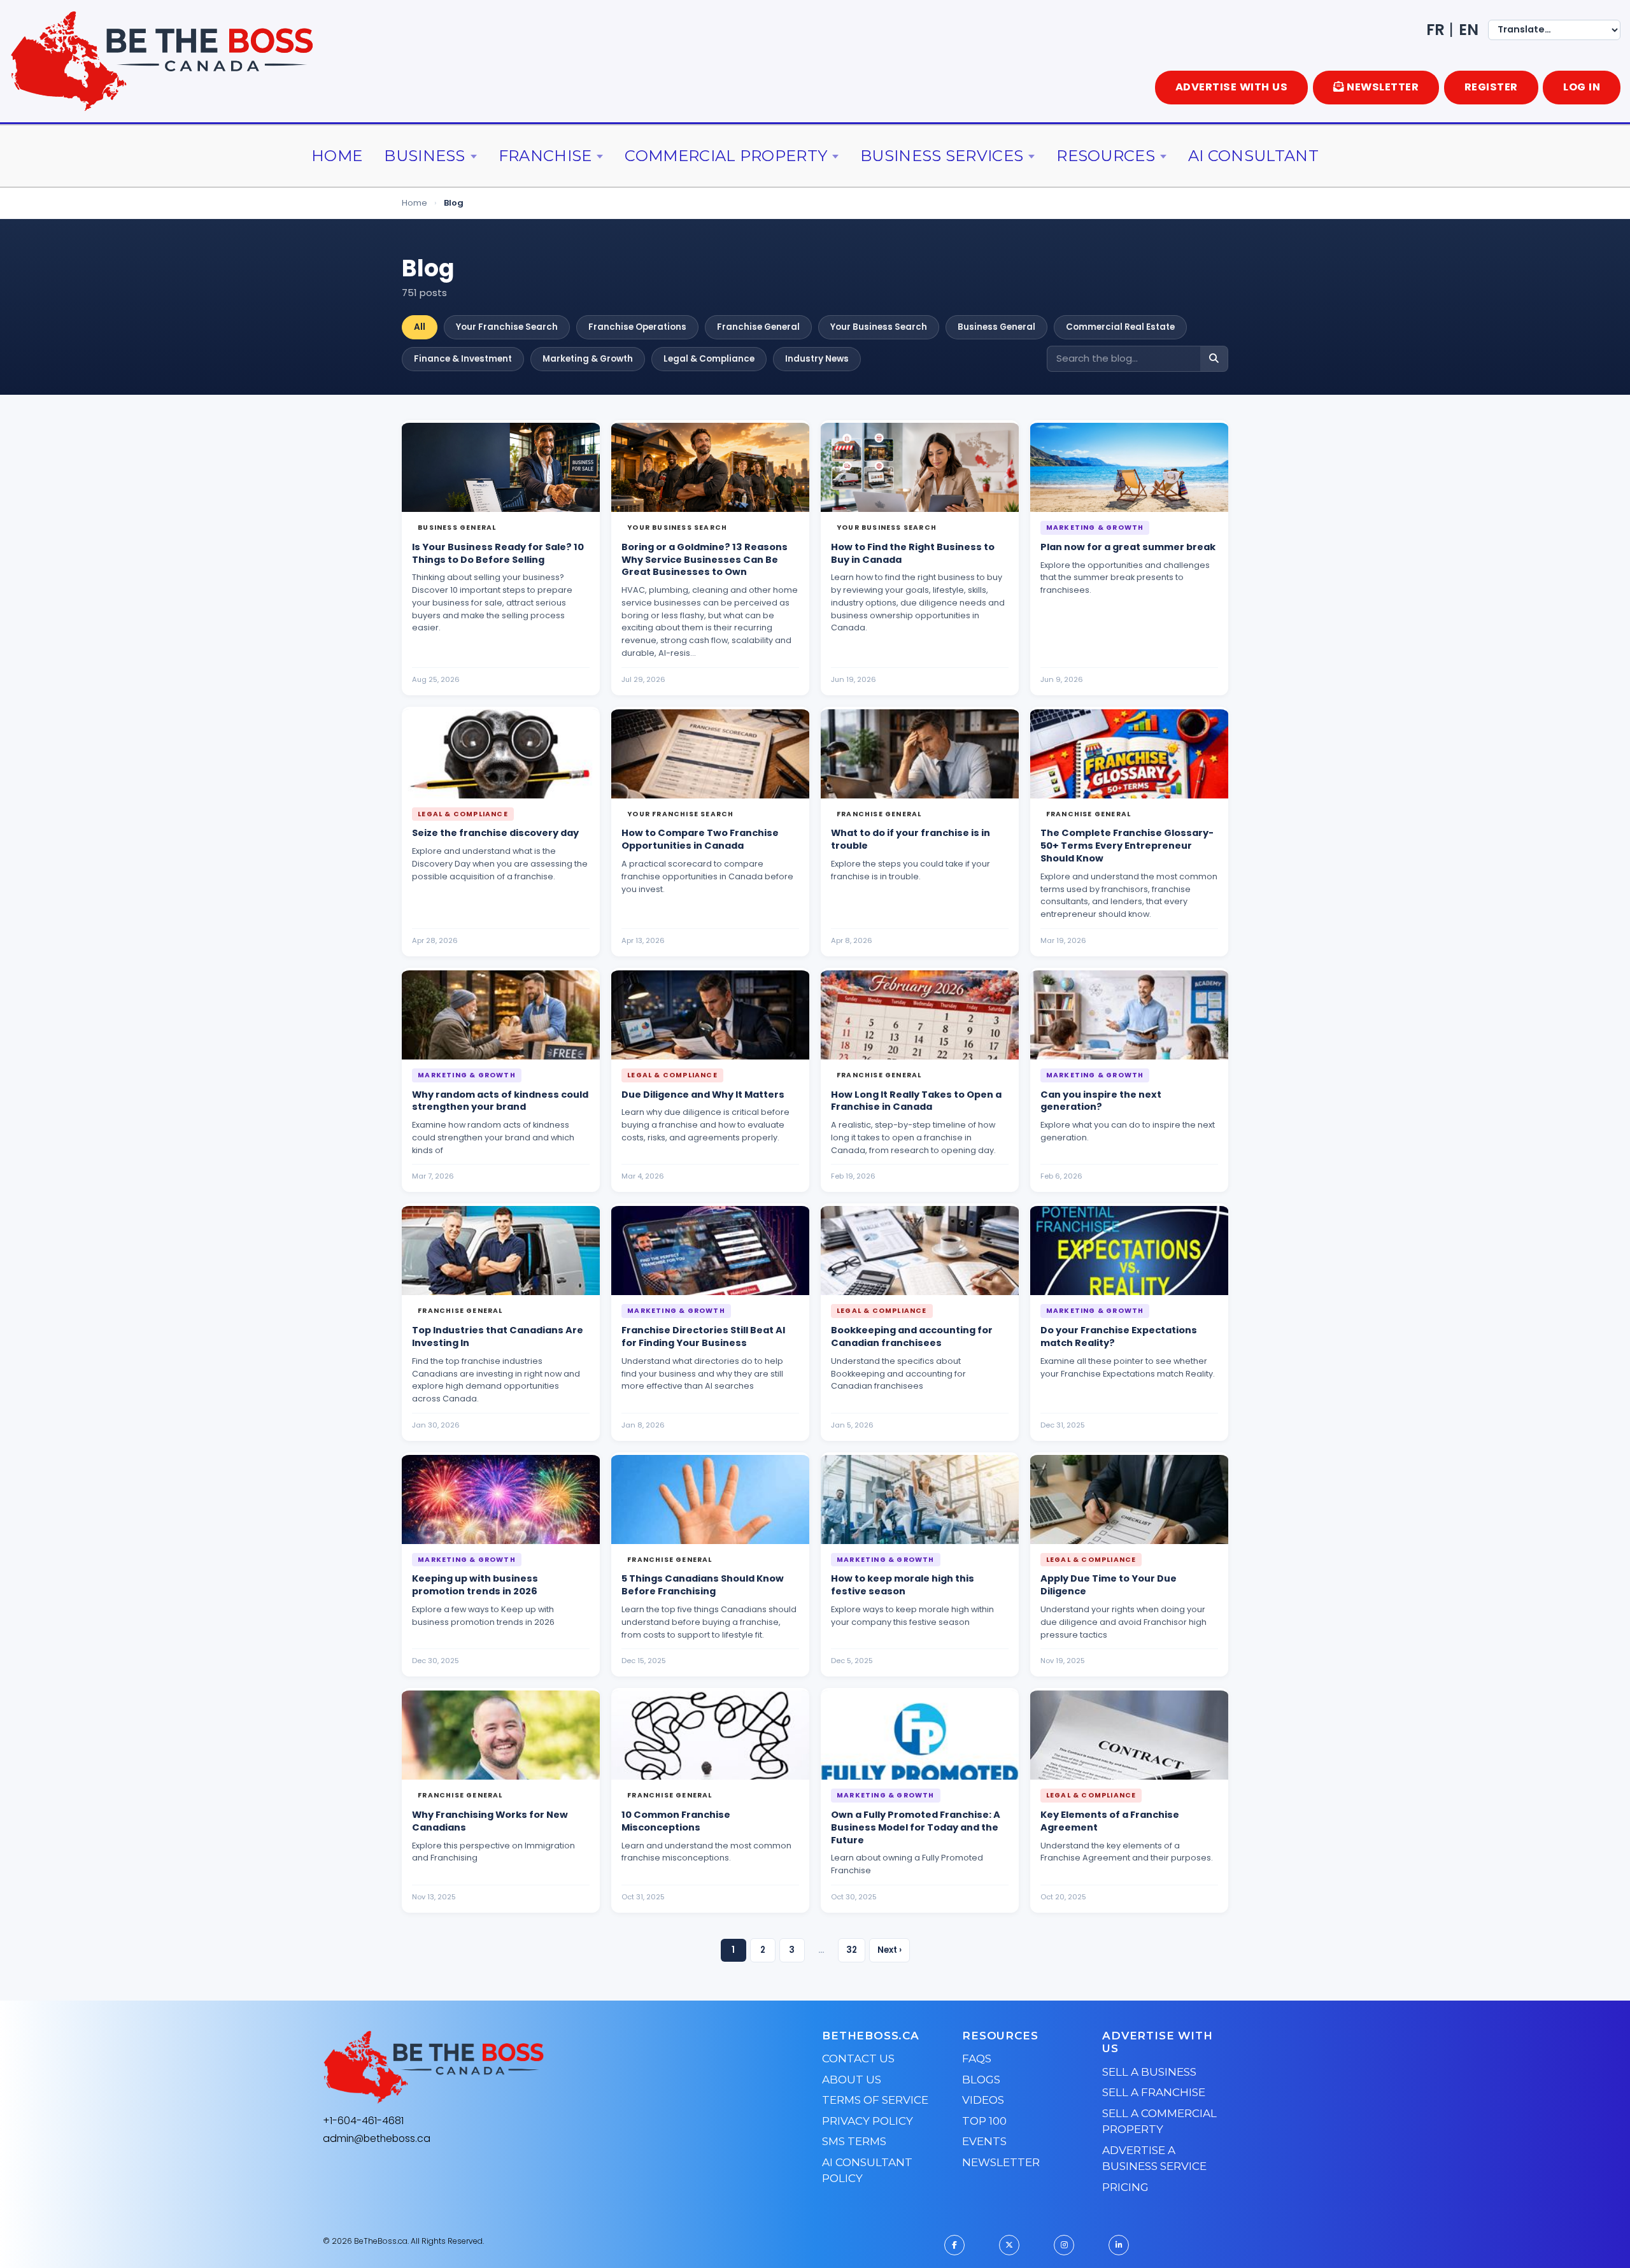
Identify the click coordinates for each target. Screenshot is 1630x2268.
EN (1469, 30)
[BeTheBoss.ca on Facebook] (954, 2245)
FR (1435, 30)
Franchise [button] (545, 156)
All (420, 327)
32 (852, 1950)
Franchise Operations (637, 327)
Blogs (981, 2080)
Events (984, 2141)
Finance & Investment (463, 359)
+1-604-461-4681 (363, 2121)
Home (337, 156)
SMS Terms (854, 2141)
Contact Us (858, 2059)
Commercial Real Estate (1120, 327)
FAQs (977, 2059)
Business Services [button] (942, 156)
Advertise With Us (1232, 87)
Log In (1582, 87)
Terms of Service (875, 2100)
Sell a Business (1149, 2072)
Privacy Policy (868, 2121)
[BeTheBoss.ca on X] (1009, 2245)
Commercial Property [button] (726, 156)
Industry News (817, 359)
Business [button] (424, 156)
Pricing (1125, 2187)
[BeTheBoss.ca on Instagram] (1064, 2245)
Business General (996, 327)
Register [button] (1491, 87)
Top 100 (984, 2121)
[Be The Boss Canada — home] (513, 2067)
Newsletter (1001, 2162)
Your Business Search (879, 327)
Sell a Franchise (1154, 2092)
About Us (852, 2080)
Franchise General (758, 327)
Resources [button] (1106, 156)
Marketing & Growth (588, 359)
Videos (983, 2100)
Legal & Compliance (709, 359)
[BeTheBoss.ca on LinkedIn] (1119, 2245)
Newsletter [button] (1383, 87)
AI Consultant (1253, 156)
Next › (889, 1950)
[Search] (1214, 359)
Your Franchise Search (507, 327)
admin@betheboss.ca (377, 2138)
